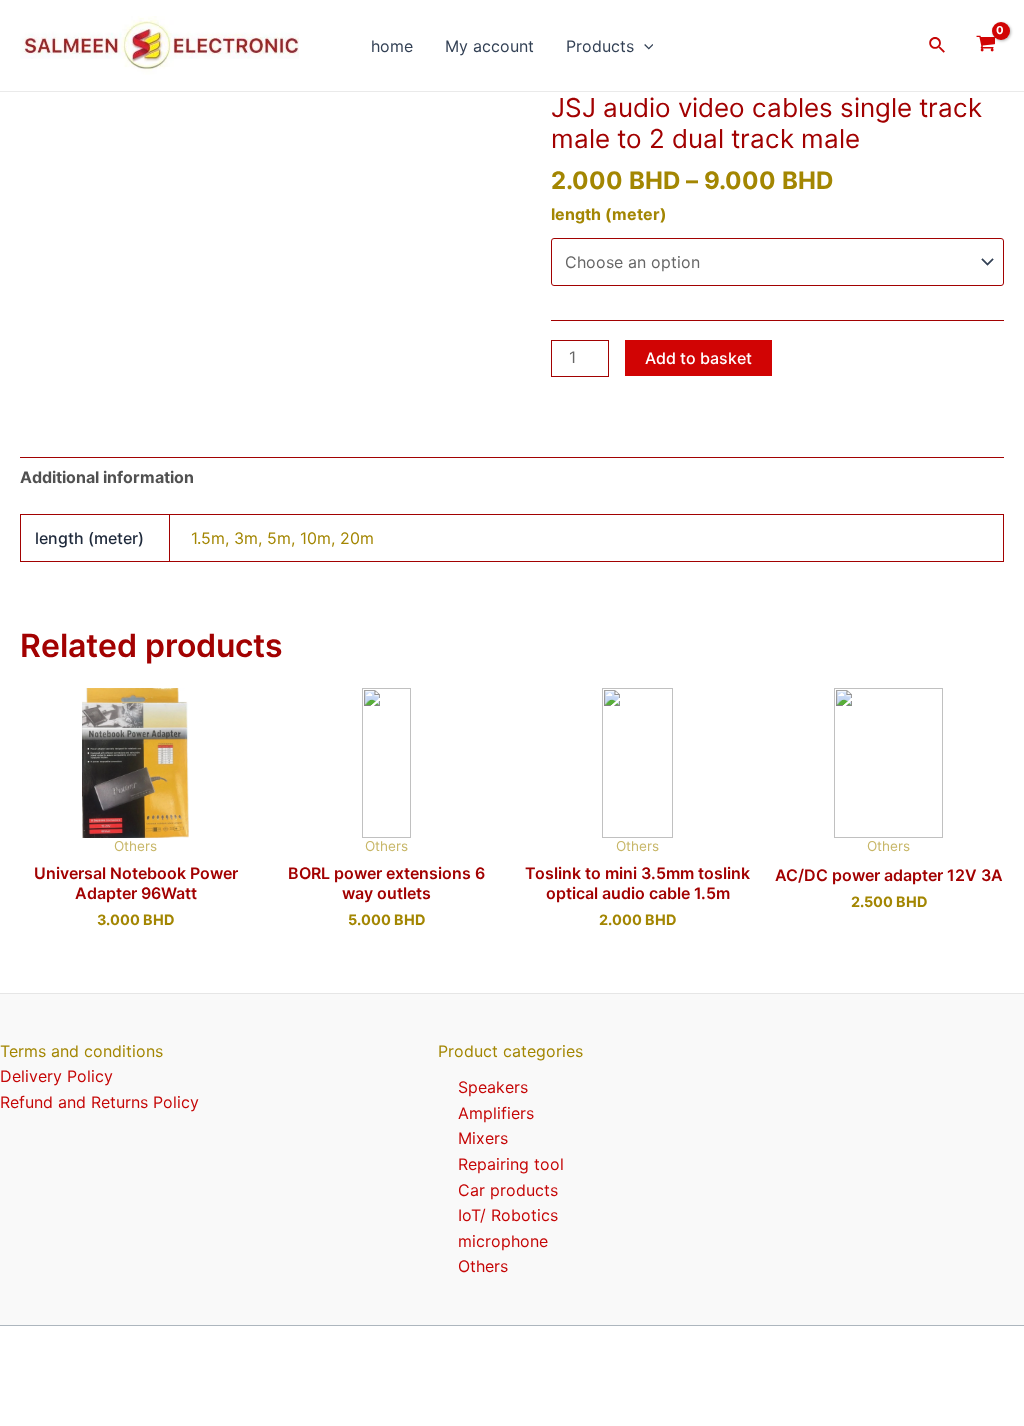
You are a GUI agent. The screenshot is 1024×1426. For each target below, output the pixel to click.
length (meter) (609, 214)
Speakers (493, 1087)
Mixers (483, 1138)
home (392, 46)
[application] (644, 46)
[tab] (107, 478)
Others (483, 1266)
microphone (503, 1241)
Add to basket (698, 358)
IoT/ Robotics (508, 1215)
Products (600, 46)
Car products (508, 1190)
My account (489, 46)
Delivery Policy (56, 1076)
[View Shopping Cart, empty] (985, 46)
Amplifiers (496, 1113)
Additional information (107, 477)
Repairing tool (511, 1164)
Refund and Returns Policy (99, 1102)
